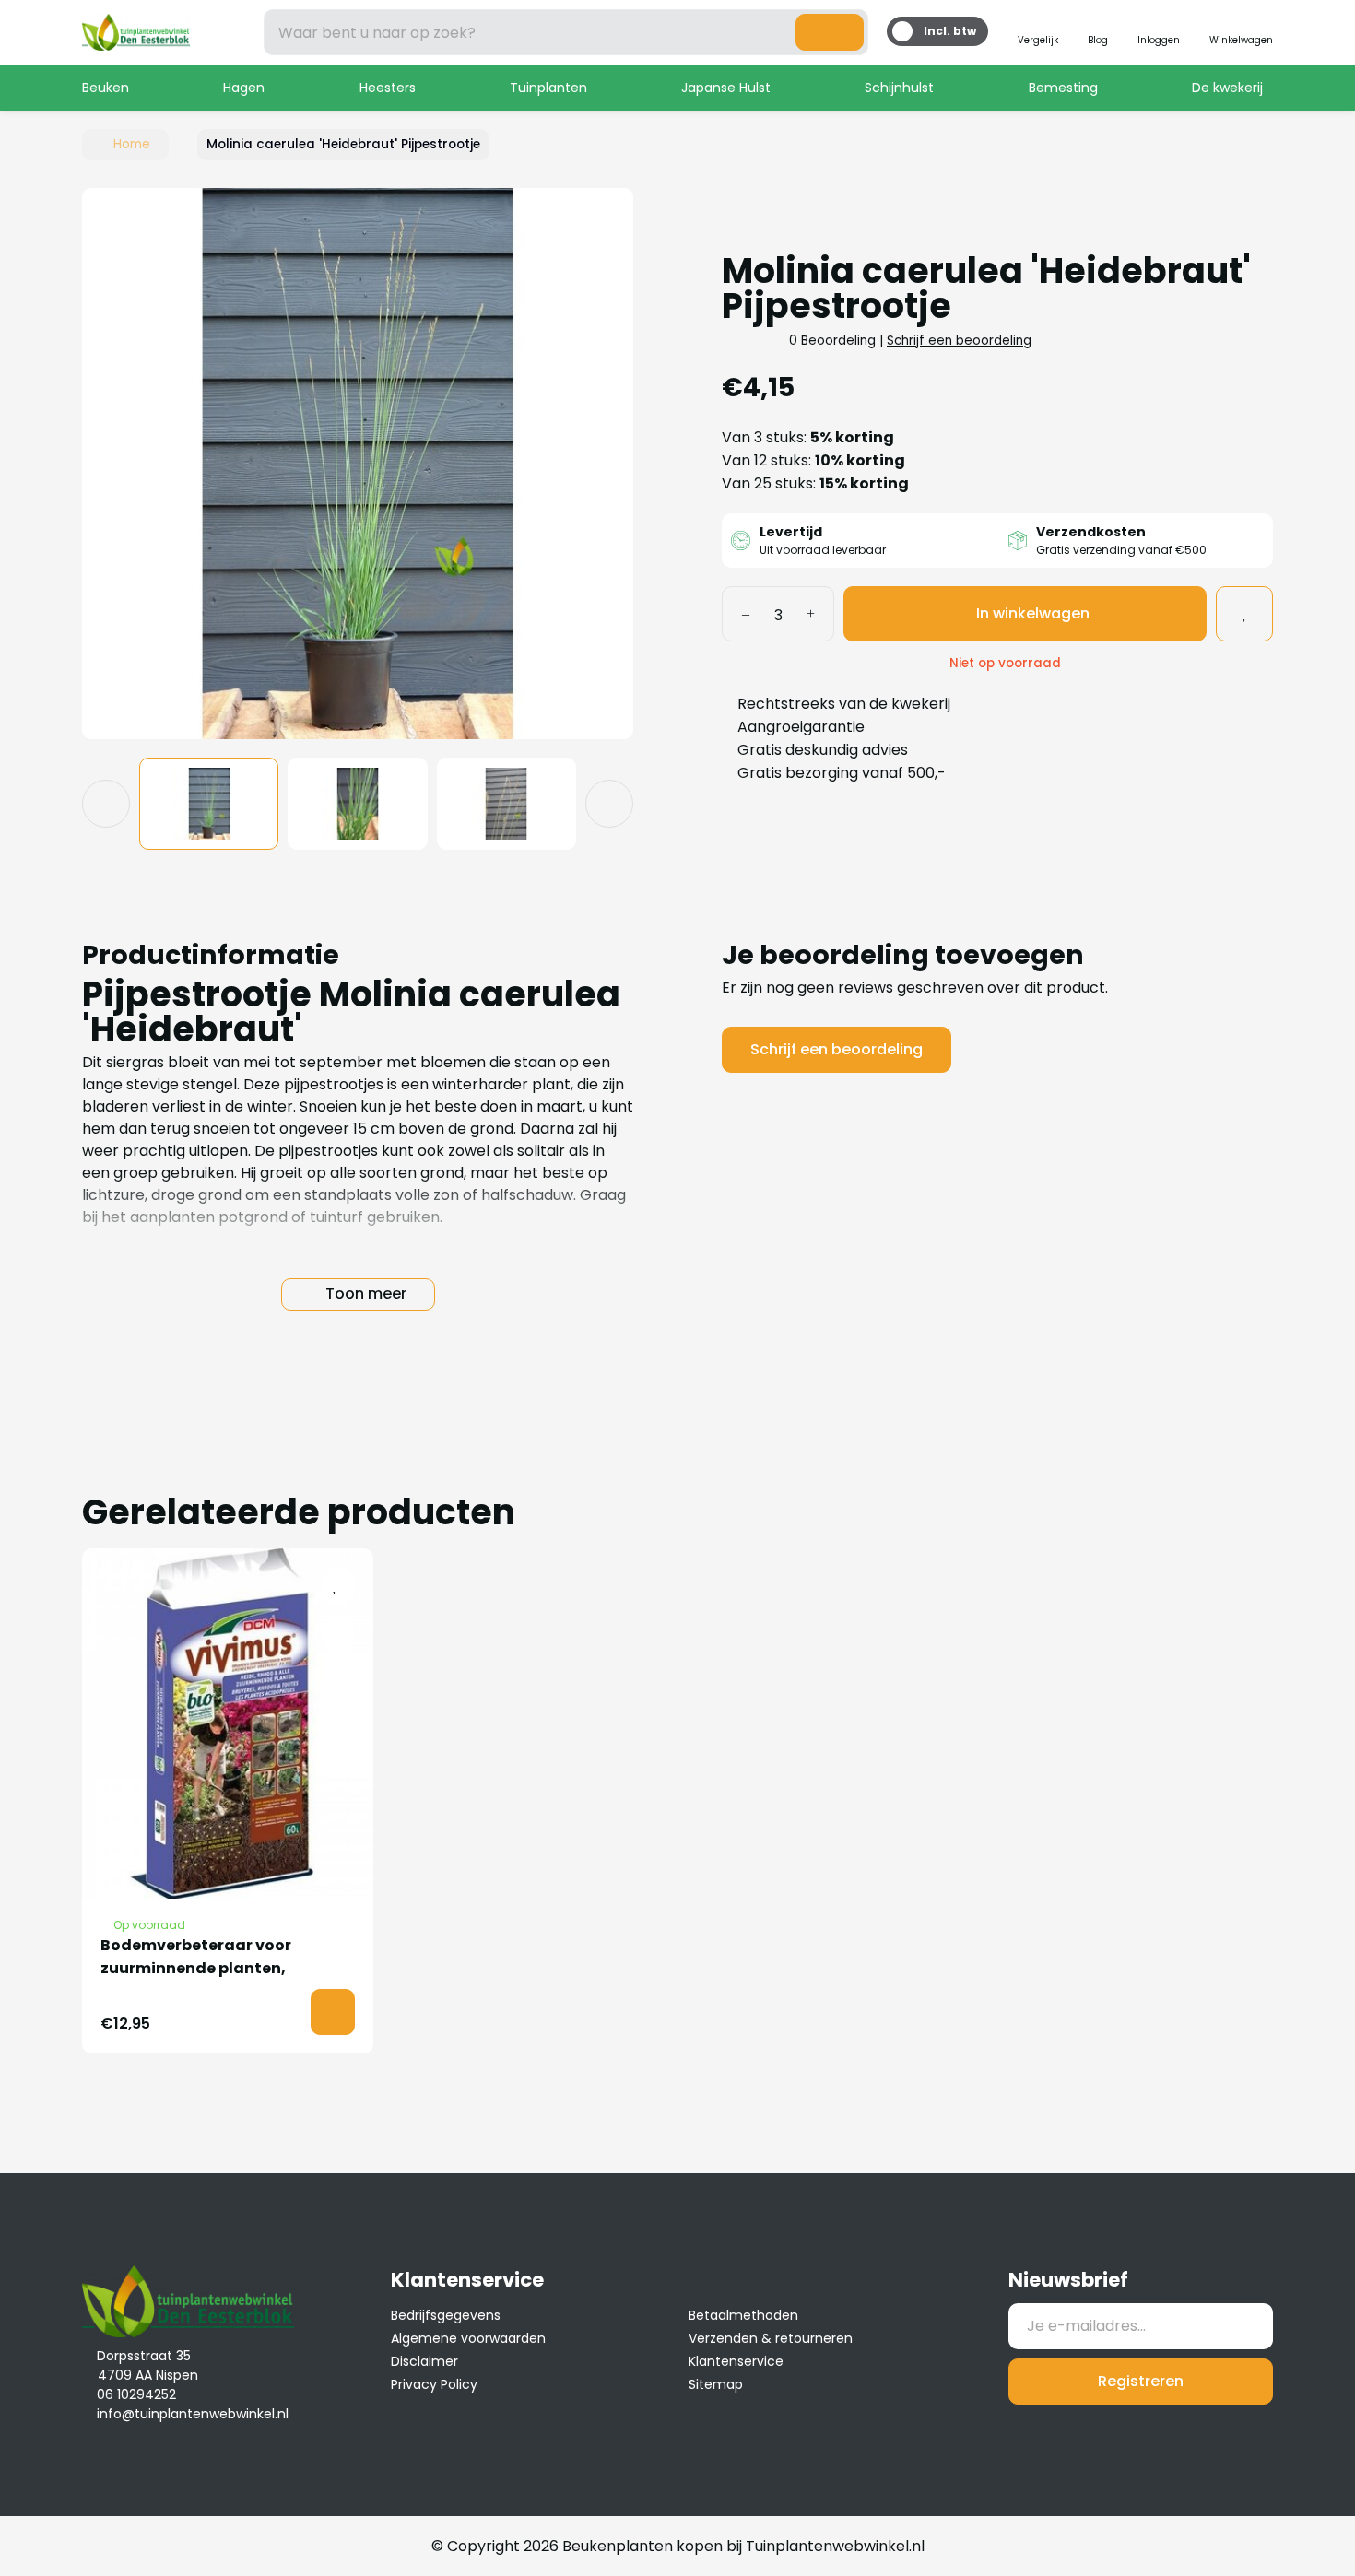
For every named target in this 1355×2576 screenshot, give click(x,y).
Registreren (1141, 2381)
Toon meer (366, 1294)
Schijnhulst (899, 88)
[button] (113, 463)
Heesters (388, 88)
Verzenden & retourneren (771, 2338)
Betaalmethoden (743, 2315)
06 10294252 (136, 2394)
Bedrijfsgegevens (446, 2315)
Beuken (106, 88)
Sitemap (716, 2384)
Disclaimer (424, 2361)
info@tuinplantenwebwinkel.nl (193, 2414)
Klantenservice (736, 2361)
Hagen (244, 88)
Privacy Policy (434, 2384)
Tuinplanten (548, 88)
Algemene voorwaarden (468, 2338)
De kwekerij (1227, 88)
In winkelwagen (1033, 613)
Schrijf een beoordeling (959, 341)
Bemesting (1063, 88)
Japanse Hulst (726, 88)
